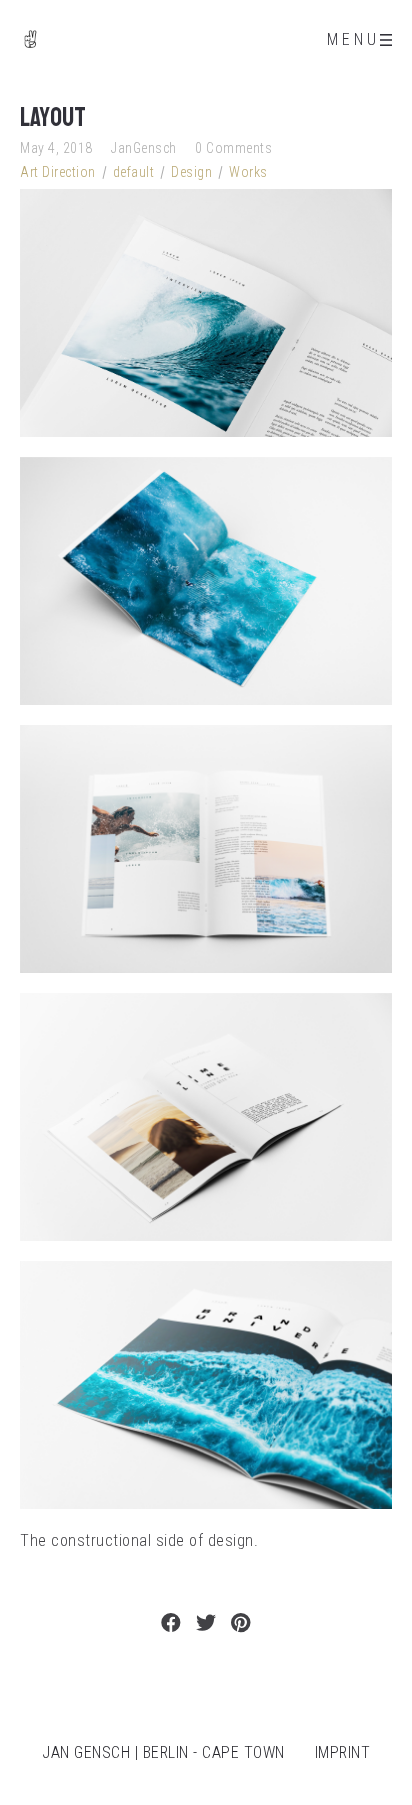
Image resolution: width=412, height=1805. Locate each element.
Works (248, 172)
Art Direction (58, 172)
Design (191, 172)
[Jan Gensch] (30, 40)
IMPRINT (343, 1752)
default (134, 172)
